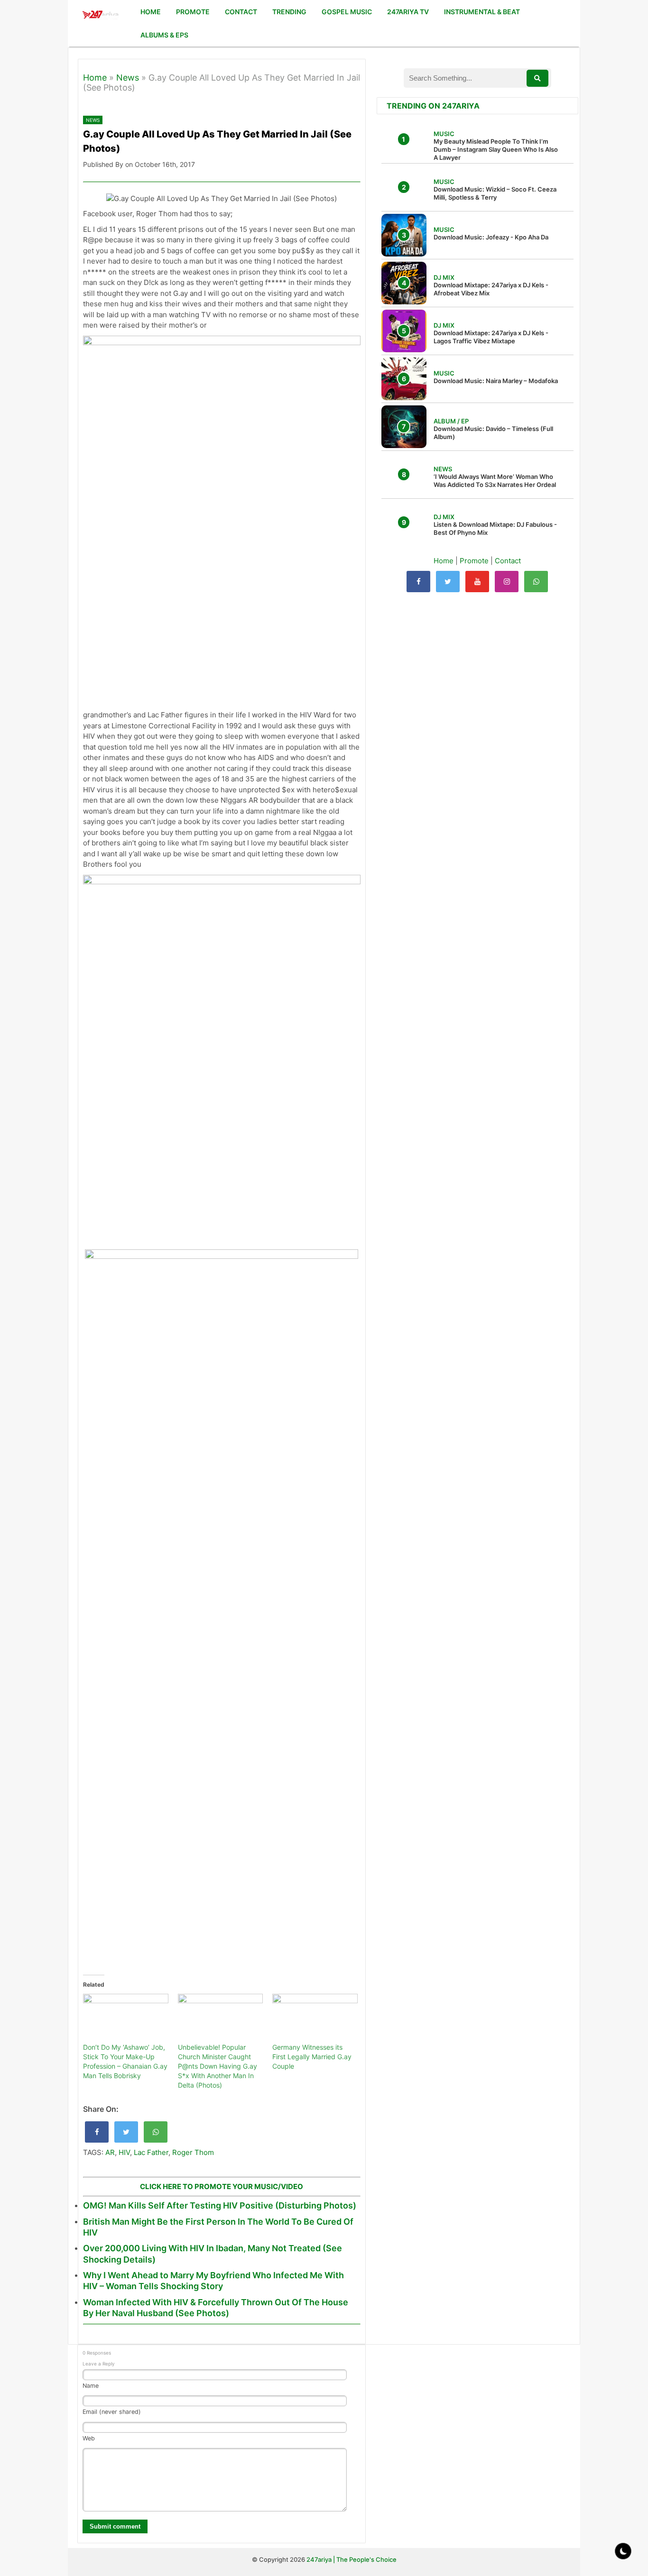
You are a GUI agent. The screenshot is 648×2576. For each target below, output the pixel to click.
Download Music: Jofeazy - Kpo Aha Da (491, 237)
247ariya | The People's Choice (352, 2559)
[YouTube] (477, 582)
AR (110, 2152)
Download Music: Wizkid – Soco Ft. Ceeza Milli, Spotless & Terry (495, 193)
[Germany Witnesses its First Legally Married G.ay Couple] (315, 2018)
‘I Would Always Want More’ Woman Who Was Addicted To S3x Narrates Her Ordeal (495, 481)
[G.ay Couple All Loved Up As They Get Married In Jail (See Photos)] (97, 2132)
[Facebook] (418, 582)
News (128, 78)
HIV (124, 2152)
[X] (448, 582)
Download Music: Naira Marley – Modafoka (496, 381)
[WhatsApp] (536, 582)
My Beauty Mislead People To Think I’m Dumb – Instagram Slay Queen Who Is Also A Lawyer (496, 149)
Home (95, 78)
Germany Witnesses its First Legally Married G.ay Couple (312, 2057)
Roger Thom (193, 2152)
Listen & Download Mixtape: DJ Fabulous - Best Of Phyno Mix (495, 528)
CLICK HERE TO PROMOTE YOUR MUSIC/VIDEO (222, 2186)
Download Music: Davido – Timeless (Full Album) (493, 433)
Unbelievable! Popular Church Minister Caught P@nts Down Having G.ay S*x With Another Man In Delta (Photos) (218, 2066)
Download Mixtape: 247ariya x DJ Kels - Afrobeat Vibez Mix (491, 289)
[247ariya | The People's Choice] (100, 16)
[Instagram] (507, 582)
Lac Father (151, 2152)
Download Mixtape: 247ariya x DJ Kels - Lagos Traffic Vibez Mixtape (491, 337)
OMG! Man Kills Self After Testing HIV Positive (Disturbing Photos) (220, 2205)
